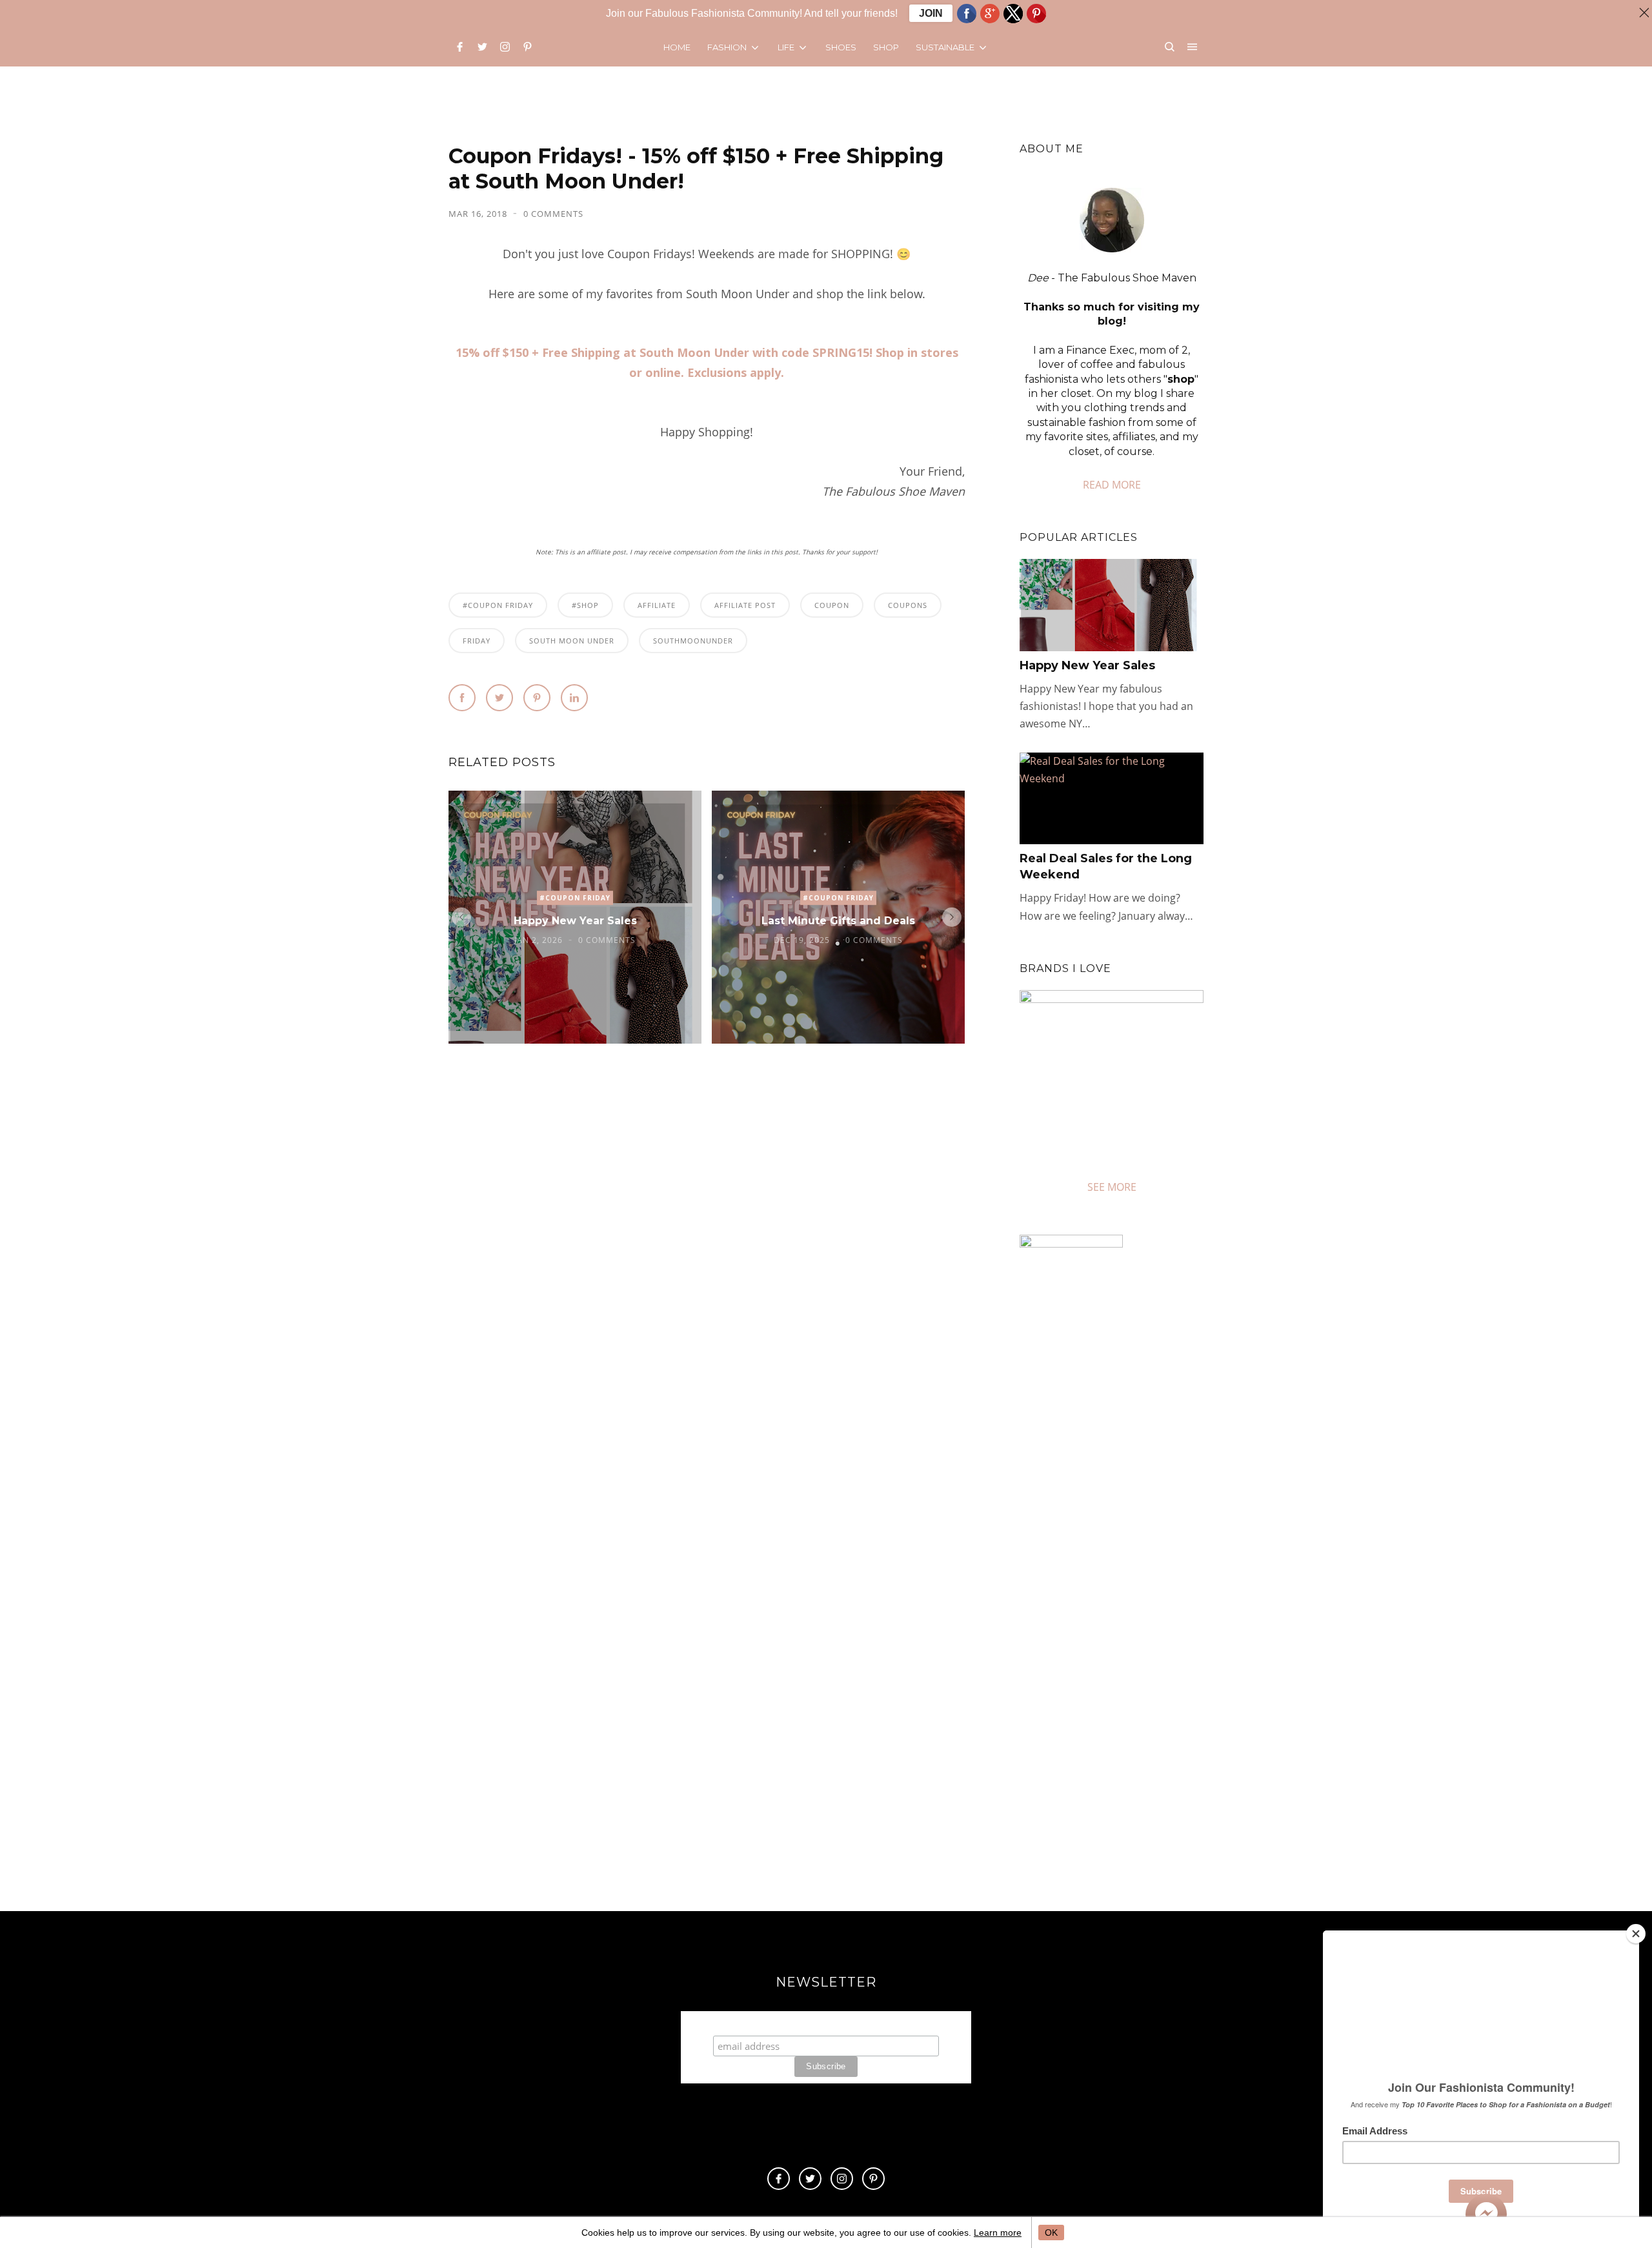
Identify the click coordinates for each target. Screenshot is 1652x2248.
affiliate (657, 605)
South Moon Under (572, 641)
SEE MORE (1112, 1187)
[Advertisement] (1128, 1751)
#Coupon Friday (498, 605)
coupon (832, 605)
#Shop (585, 605)
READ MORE (1112, 485)
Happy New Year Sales (575, 921)
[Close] (1636, 1934)
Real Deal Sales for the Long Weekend (1106, 866)
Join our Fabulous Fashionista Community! (826, 2023)
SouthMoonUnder (693, 641)
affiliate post (745, 605)
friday (477, 641)
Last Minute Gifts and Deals (838, 921)
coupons (908, 605)
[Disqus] (707, 1250)
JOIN (931, 13)
